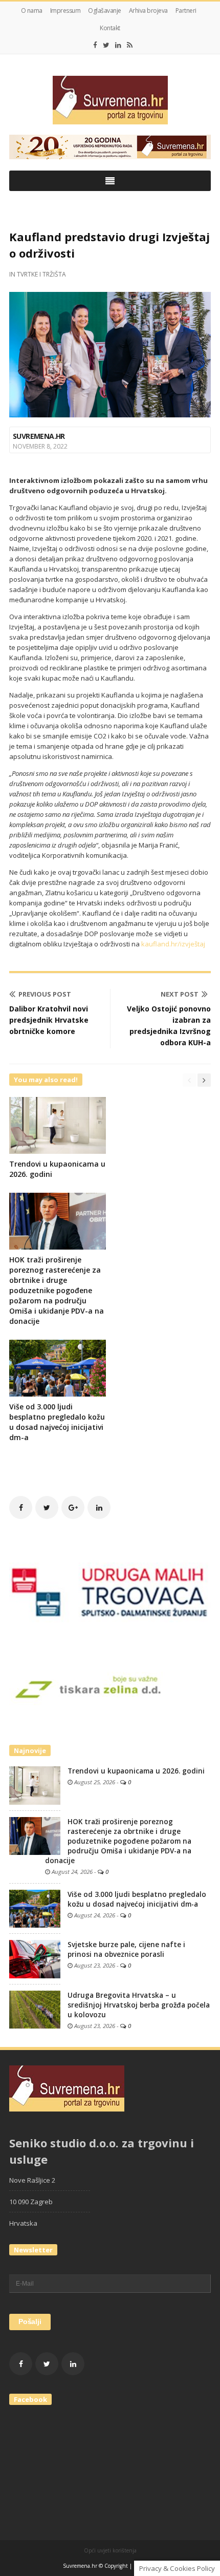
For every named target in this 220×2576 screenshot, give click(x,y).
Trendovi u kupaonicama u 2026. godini (136, 1771)
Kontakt (110, 28)
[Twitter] (106, 45)
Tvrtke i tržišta (41, 274)
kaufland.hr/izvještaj (173, 944)
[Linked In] (118, 45)
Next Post (180, 994)
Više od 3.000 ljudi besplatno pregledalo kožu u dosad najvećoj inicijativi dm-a (57, 1422)
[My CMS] (110, 100)
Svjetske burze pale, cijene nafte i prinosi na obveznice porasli (126, 1949)
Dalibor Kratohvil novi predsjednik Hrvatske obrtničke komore (49, 1020)
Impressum (65, 10)
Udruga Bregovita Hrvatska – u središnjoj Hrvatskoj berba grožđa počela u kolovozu (139, 2005)
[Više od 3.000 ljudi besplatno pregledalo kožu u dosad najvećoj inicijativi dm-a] (35, 1908)
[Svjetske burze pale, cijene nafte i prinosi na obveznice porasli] (35, 1958)
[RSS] (130, 45)
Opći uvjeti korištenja (110, 2550)
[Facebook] (95, 45)
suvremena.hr (39, 436)
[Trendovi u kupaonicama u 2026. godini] (35, 1785)
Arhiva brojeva (148, 10)
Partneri (186, 10)
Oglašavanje (105, 10)
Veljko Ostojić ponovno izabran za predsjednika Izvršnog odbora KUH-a (169, 1026)
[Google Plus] (73, 1507)
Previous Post (45, 994)
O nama (32, 10)
